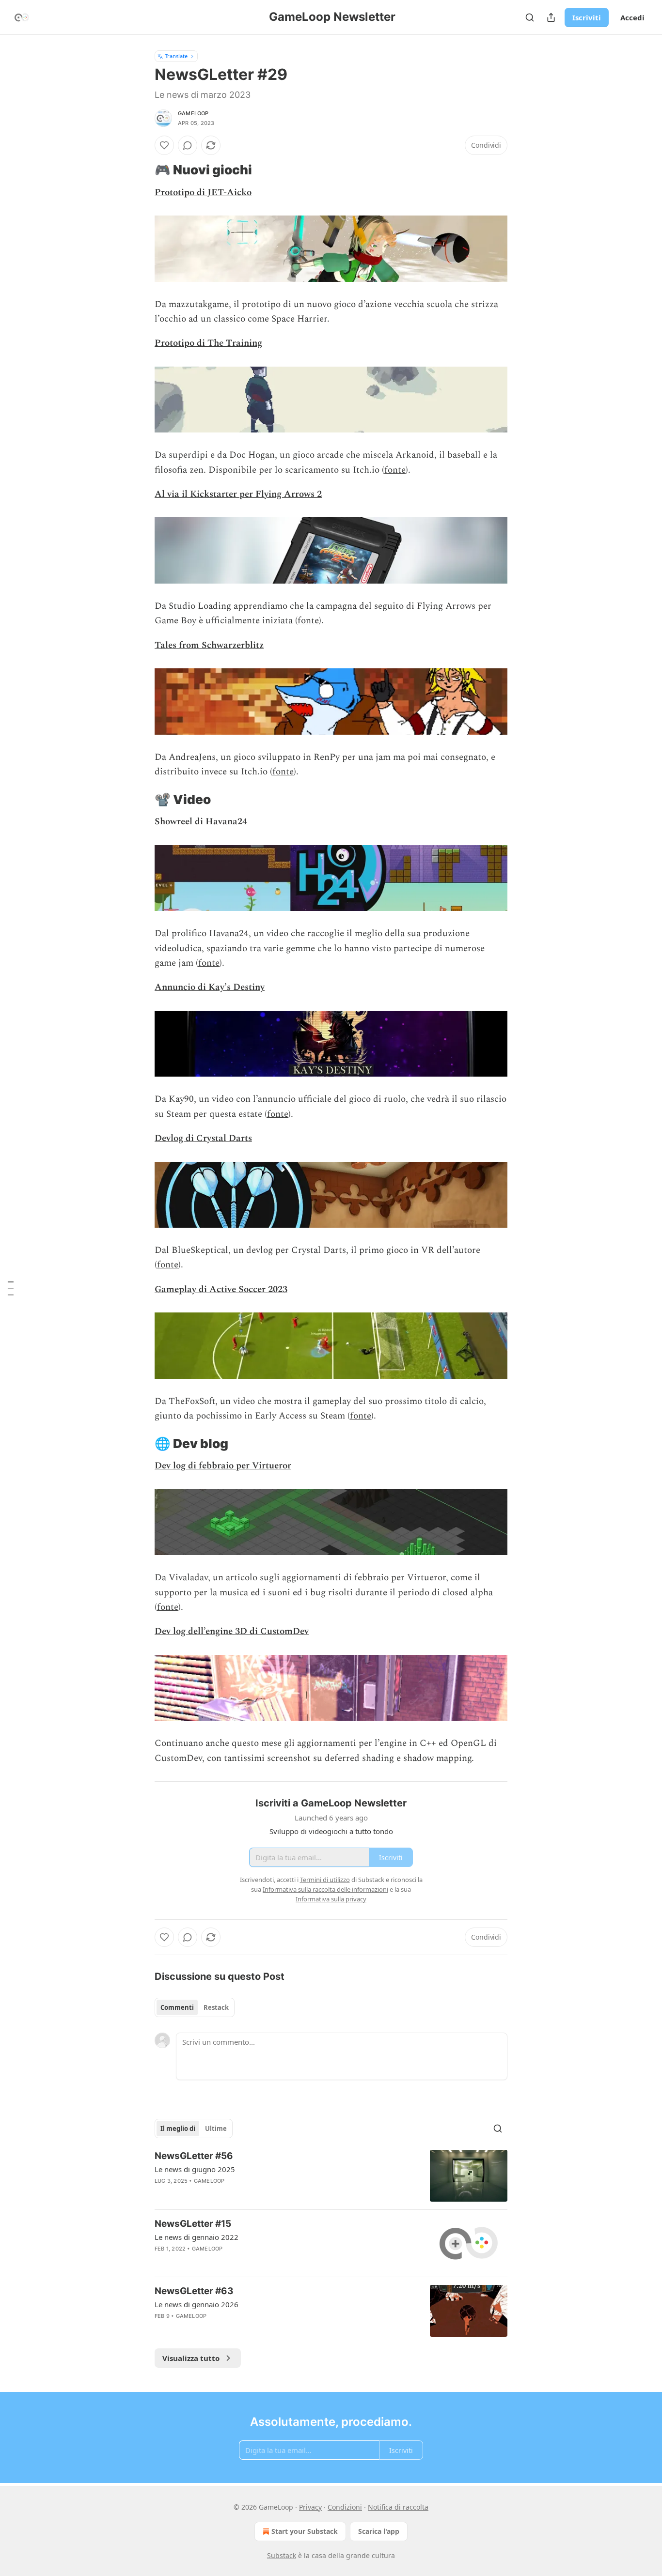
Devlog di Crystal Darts (203, 1138)
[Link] (141, 170)
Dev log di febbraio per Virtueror (223, 1466)
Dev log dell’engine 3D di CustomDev (232, 1631)
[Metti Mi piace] (164, 145)
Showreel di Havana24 (201, 822)
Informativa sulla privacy (331, 1899)
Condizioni (345, 2507)
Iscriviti (587, 17)
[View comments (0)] (188, 145)
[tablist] (195, 2007)
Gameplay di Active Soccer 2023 (221, 1289)
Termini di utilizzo (325, 1880)
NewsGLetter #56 (194, 2156)
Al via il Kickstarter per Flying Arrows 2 (238, 494)
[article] (331, 2176)
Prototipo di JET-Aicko (203, 193)
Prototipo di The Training (208, 343)
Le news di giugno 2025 (195, 2169)
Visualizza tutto (191, 2358)
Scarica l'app (379, 2531)
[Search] (530, 17)
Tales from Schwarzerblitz (209, 645)
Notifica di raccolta (398, 2507)
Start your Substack (305, 2531)
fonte (395, 470)
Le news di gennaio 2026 (197, 2304)
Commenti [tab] (177, 2007)
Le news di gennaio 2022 (197, 2237)
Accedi (632, 17)
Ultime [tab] (216, 2129)
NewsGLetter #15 (193, 2224)
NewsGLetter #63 (194, 2291)
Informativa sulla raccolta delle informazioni (325, 1889)
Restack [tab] (216, 2007)
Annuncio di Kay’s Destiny (210, 987)
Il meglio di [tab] (178, 2129)
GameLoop (193, 113)
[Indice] (11, 1288)
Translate (176, 56)
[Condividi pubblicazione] (551, 17)
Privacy (310, 2507)
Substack (282, 2555)
